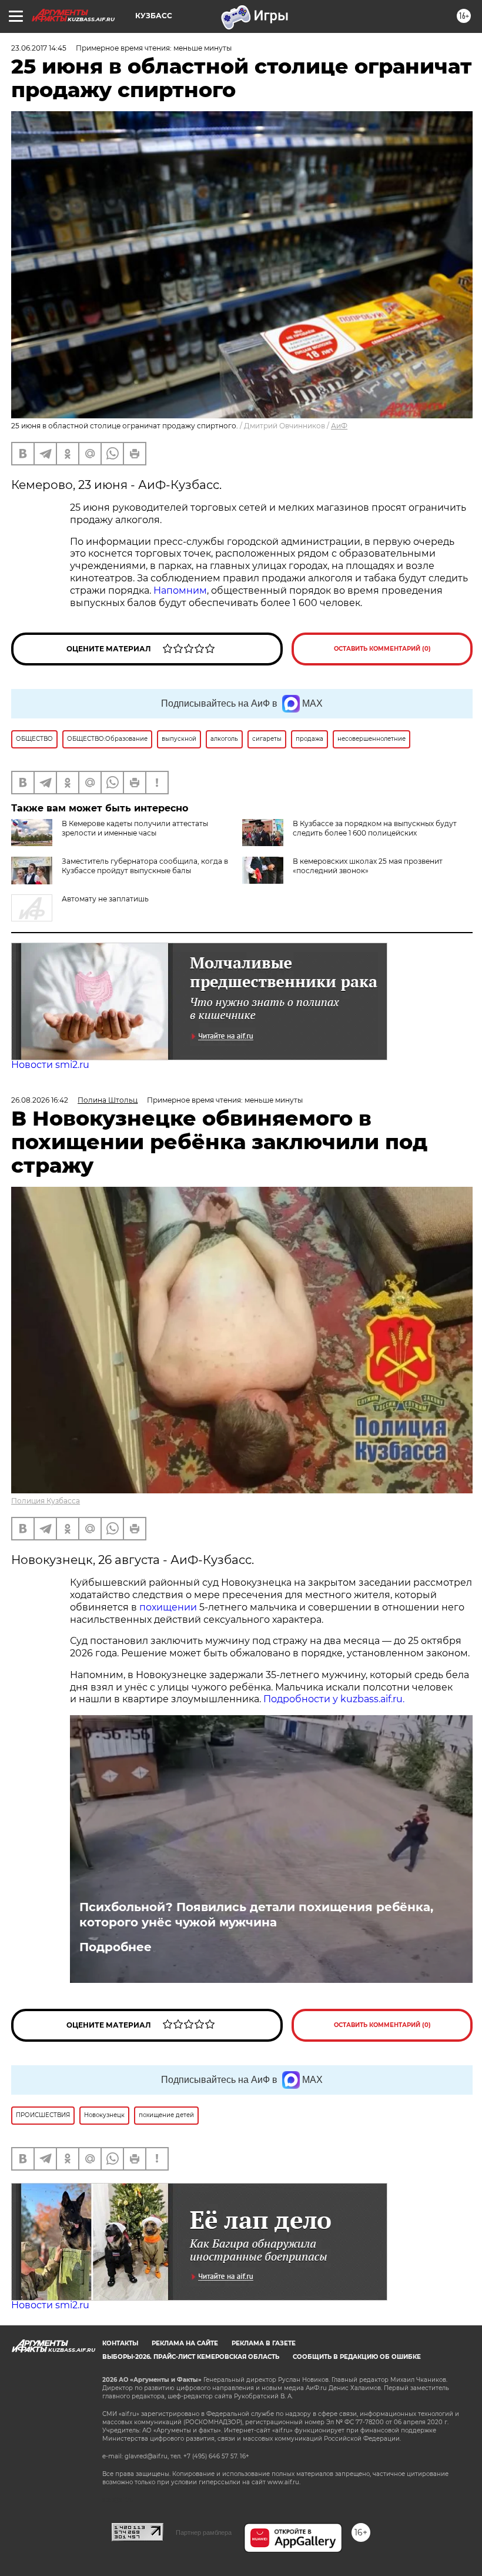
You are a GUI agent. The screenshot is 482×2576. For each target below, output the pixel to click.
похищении (169, 1607)
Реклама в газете (264, 2343)
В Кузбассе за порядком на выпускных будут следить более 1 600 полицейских (375, 828)
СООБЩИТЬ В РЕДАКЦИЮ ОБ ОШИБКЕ (357, 2357)
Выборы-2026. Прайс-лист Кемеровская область (191, 2357)
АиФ (339, 426)
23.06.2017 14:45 (39, 48)
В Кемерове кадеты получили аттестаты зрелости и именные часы (135, 828)
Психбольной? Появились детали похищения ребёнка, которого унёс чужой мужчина (256, 1915)
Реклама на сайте (185, 2343)
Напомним (180, 590)
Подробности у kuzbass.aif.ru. (334, 1699)
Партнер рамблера (204, 2532)
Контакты (120, 2343)
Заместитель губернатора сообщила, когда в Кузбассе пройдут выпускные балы (145, 866)
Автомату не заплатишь (105, 899)
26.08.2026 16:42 (40, 1100)
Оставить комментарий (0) (382, 649)
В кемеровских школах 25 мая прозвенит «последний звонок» (368, 866)
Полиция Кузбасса (46, 1501)
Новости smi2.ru (50, 1065)
